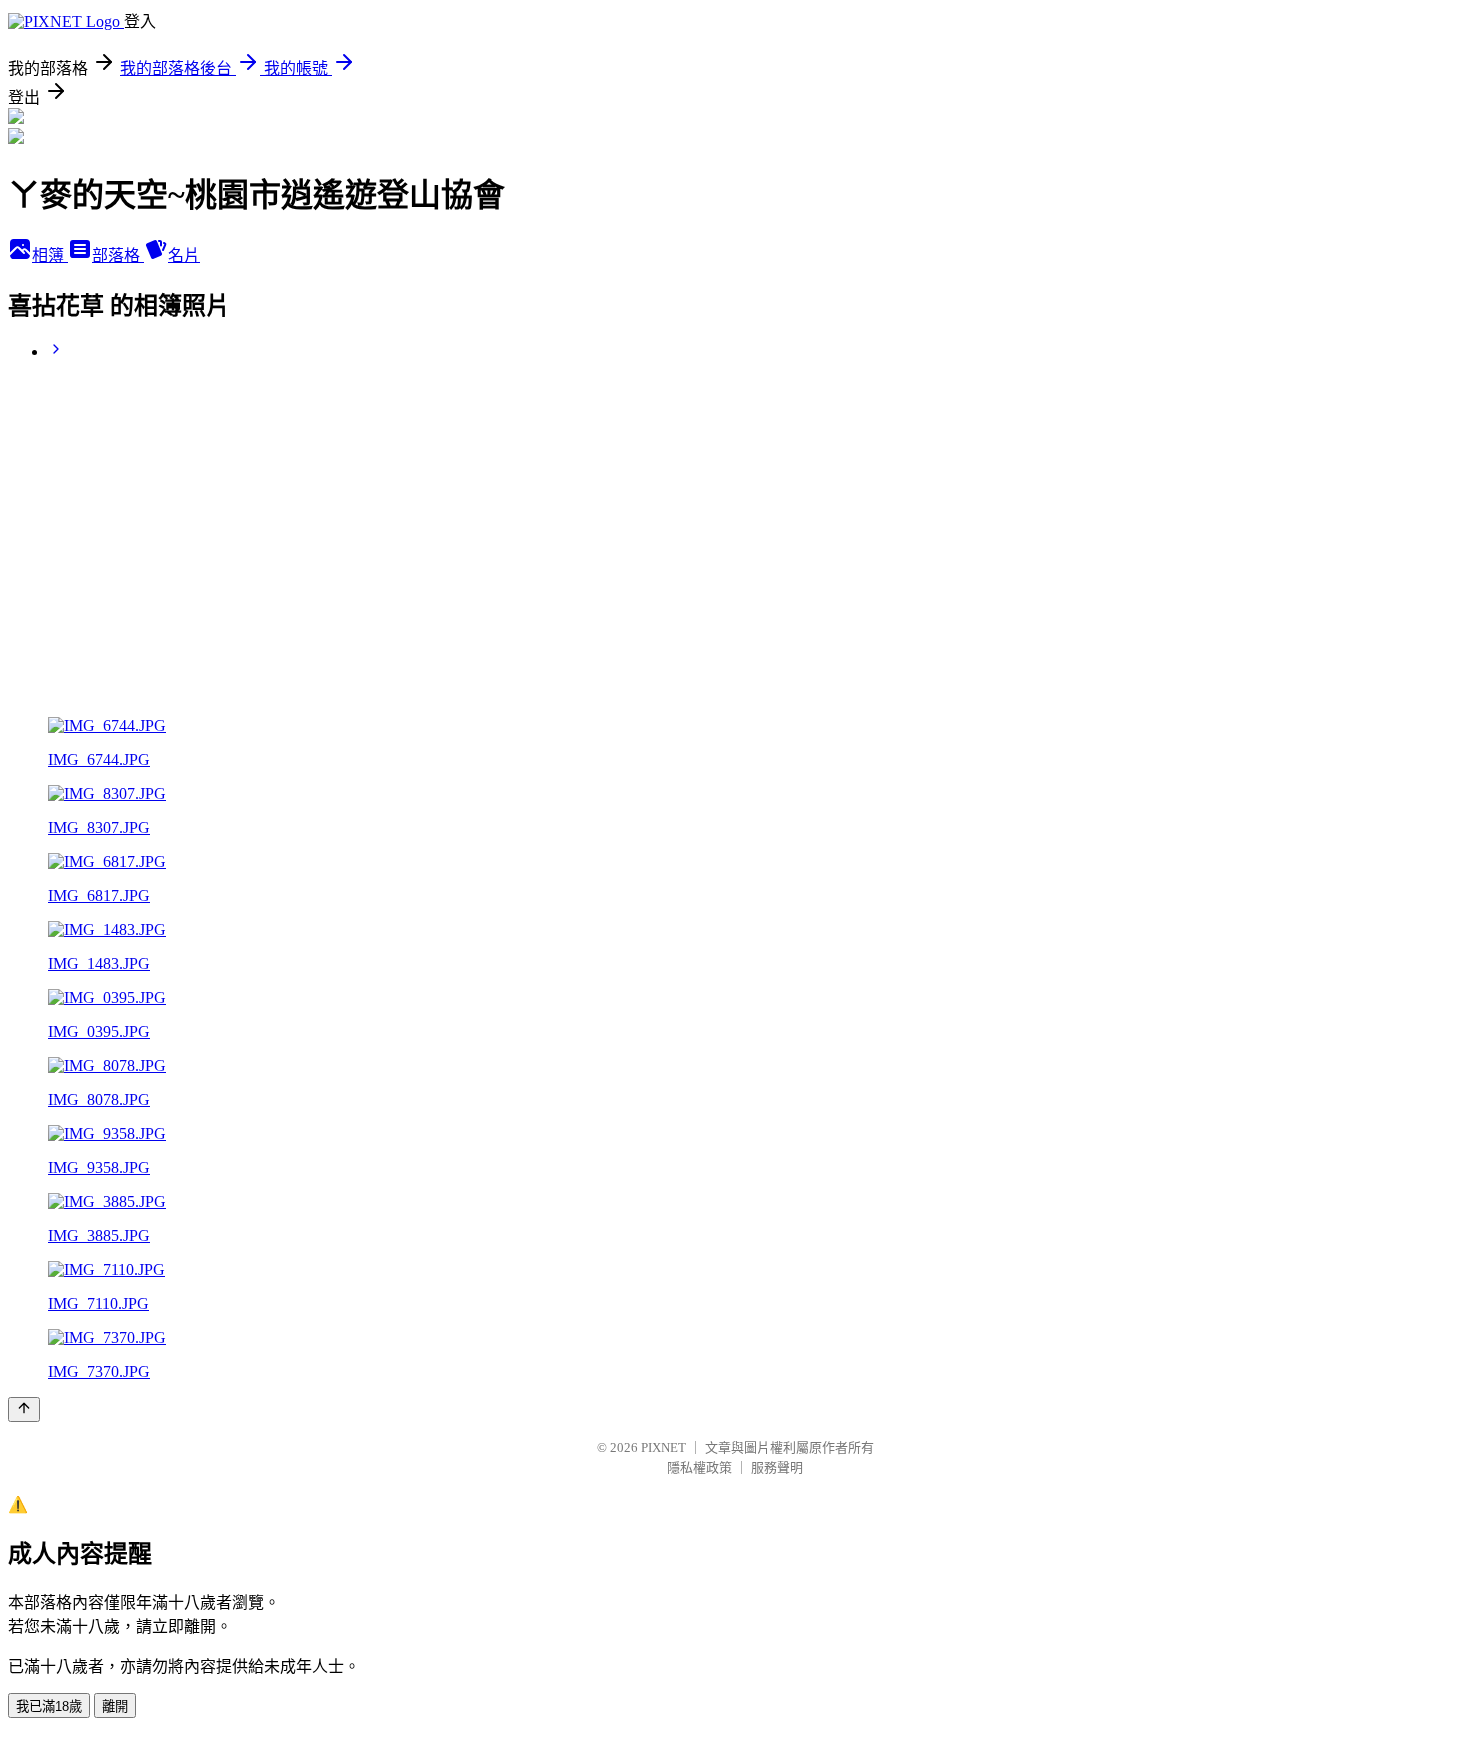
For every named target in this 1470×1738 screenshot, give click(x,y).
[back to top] (24, 1409)
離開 (115, 1706)
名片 (184, 255)
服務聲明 (777, 1467)
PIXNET (663, 1447)
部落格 (118, 255)
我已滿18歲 (49, 1706)
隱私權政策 (699, 1467)
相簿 (50, 255)
